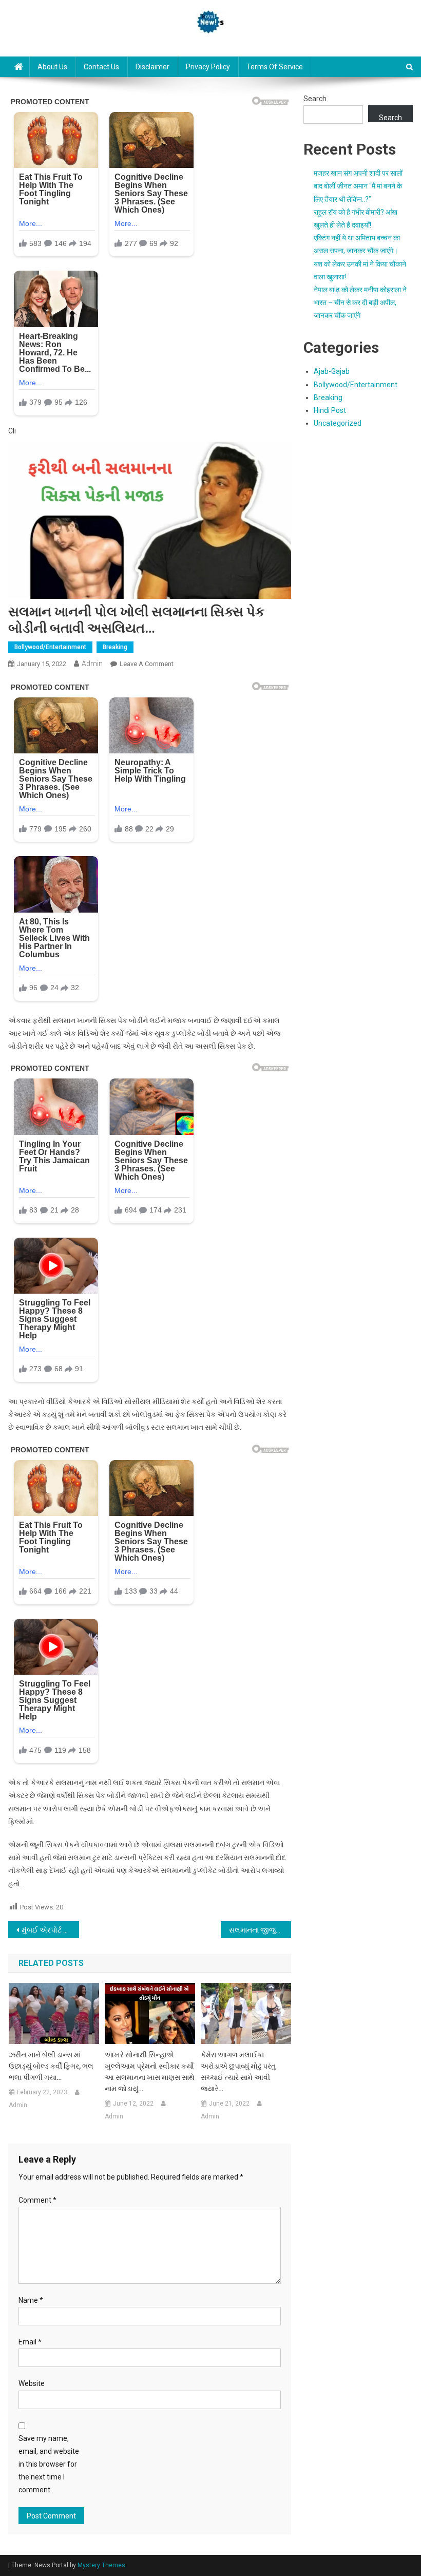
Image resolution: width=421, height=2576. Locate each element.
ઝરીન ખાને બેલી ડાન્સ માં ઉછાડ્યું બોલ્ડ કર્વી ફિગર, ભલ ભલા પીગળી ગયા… (51, 2066)
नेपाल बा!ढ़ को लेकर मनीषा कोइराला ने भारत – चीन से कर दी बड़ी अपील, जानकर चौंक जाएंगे (360, 302)
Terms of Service (275, 67)
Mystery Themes (101, 2565)
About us (52, 67)
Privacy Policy (208, 67)
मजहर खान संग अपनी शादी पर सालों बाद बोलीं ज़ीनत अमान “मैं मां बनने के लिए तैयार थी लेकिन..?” (358, 186)
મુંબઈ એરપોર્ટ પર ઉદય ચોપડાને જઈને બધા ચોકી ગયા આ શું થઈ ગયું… (50, 1930)
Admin (92, 664)
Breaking (115, 647)
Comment (37, 2200)
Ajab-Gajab (332, 371)
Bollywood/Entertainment (50, 647)
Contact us (101, 67)
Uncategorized (338, 423)
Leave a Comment (147, 664)
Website (32, 2383)
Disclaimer (152, 67)
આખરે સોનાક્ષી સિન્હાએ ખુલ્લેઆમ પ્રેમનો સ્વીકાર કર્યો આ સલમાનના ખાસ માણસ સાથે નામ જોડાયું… (150, 2072)
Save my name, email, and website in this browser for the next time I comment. (49, 2464)
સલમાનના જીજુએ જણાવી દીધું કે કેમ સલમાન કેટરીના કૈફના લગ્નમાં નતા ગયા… (260, 1930)
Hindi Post (330, 410)
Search (315, 99)
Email (30, 2342)
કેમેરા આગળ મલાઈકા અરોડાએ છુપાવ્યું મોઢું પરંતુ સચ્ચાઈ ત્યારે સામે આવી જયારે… (238, 2072)
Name (31, 2300)
